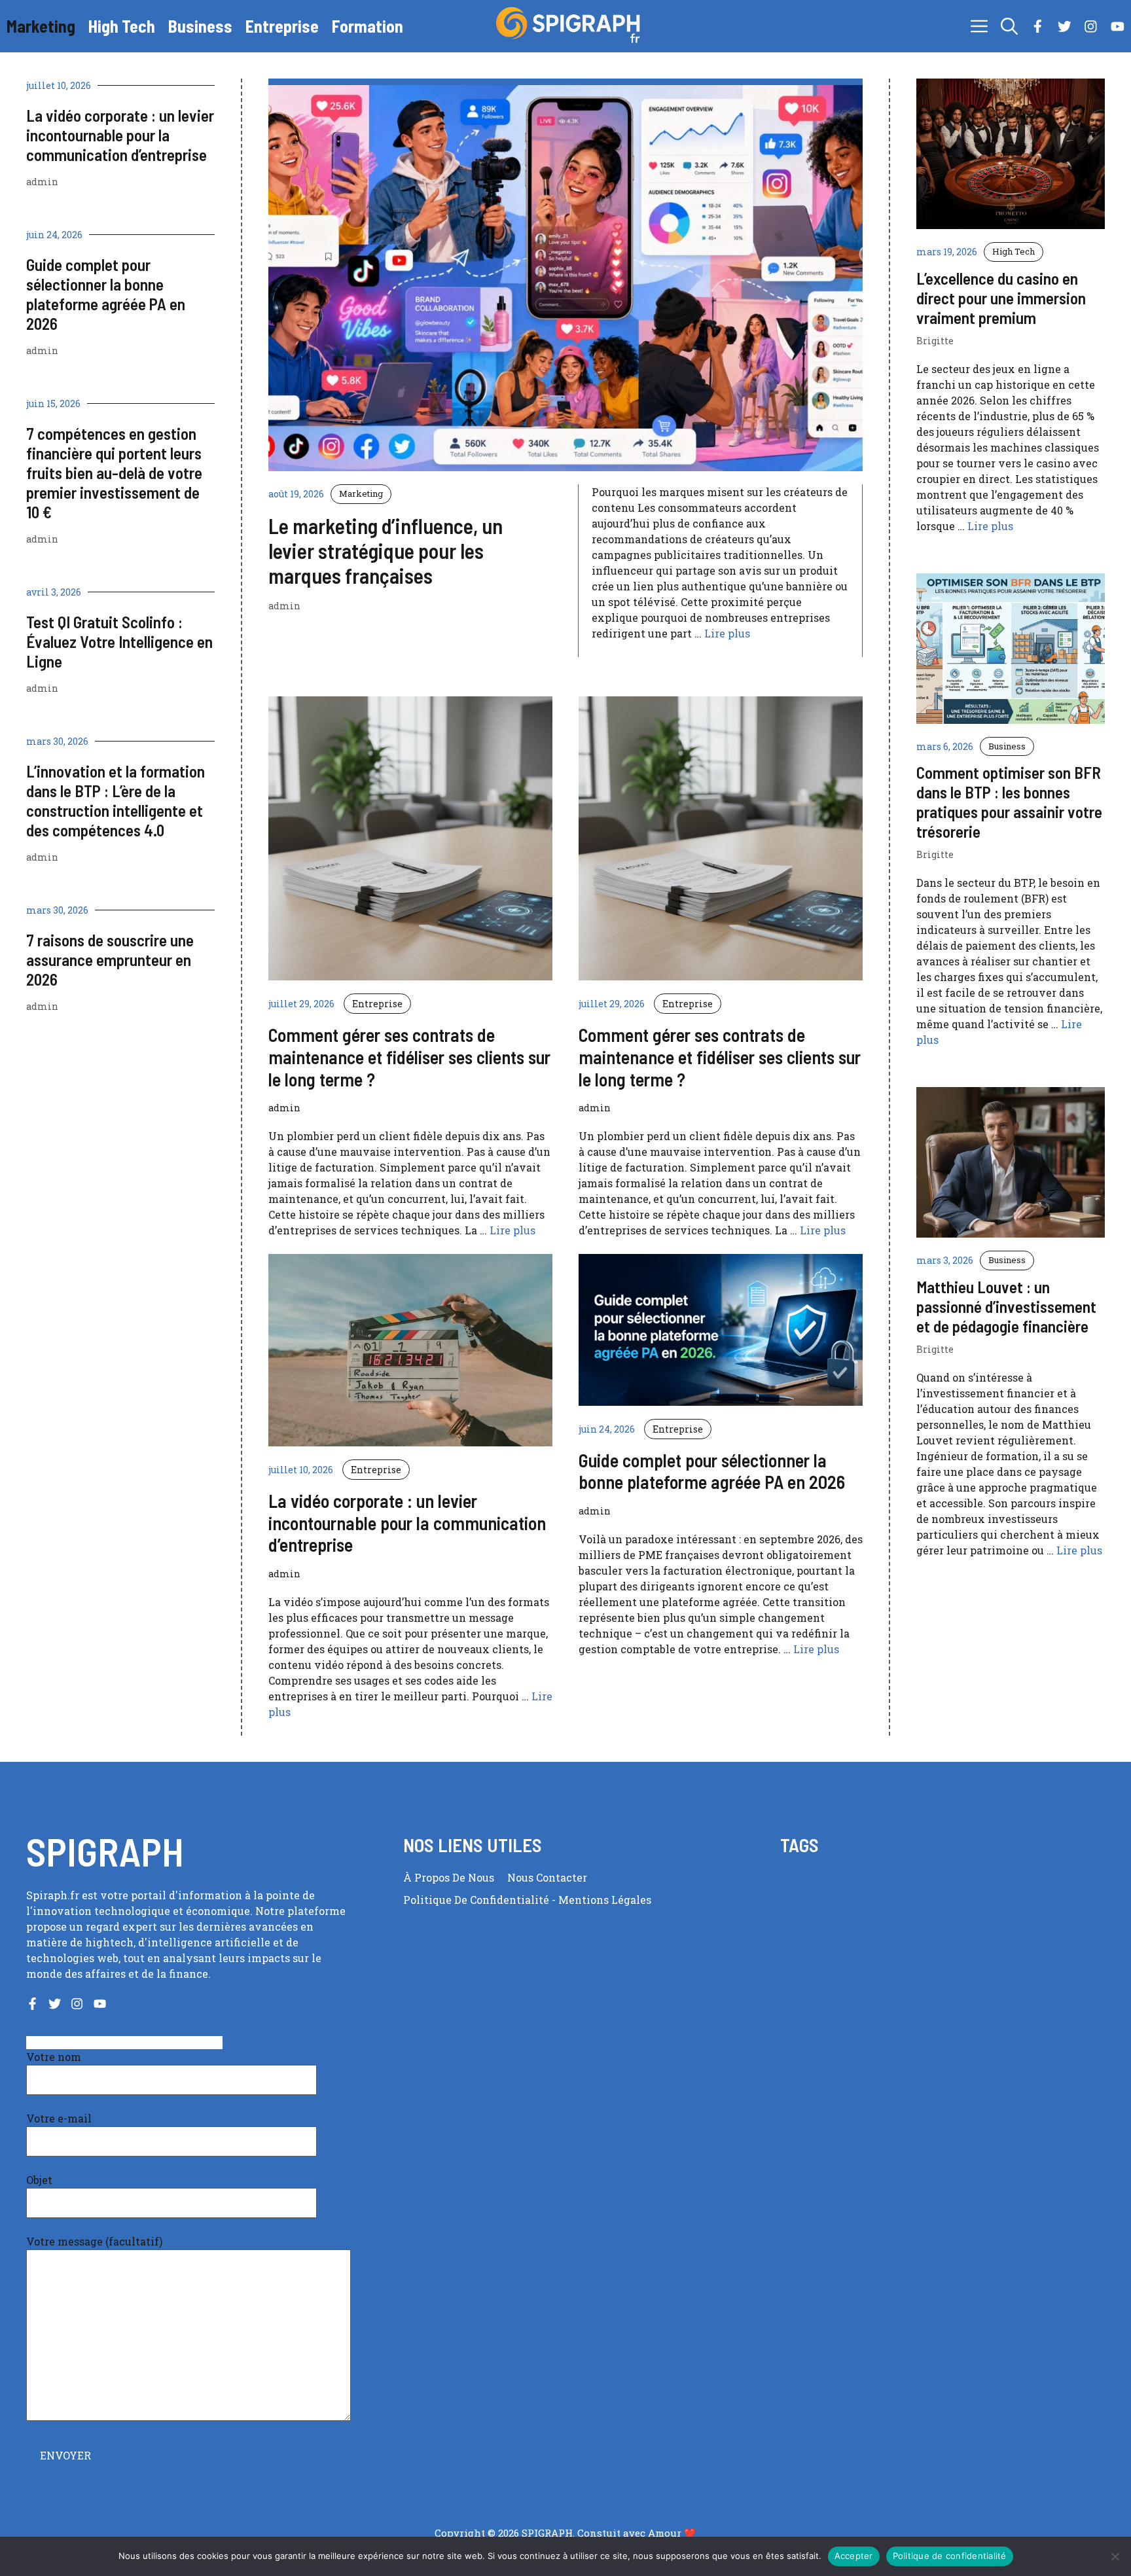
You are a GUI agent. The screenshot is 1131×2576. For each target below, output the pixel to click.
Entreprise (282, 26)
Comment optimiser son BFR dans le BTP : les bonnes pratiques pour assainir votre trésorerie (1009, 802)
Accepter (854, 2556)
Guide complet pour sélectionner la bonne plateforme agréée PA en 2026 (106, 294)
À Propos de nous (449, 1877)
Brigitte (935, 341)
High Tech (122, 26)
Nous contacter (547, 1877)
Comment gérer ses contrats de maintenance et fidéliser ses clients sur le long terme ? (409, 1057)
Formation (368, 26)
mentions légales (605, 1900)
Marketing (41, 26)
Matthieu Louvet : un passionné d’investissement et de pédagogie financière (1006, 1306)
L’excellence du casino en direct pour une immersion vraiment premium (1001, 298)
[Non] (1115, 2556)
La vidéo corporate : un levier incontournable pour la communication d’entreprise (120, 135)
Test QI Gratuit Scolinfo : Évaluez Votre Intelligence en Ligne (119, 641)
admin (42, 182)
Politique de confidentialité (477, 1900)
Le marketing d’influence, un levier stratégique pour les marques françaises (386, 551)
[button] (1009, 26)
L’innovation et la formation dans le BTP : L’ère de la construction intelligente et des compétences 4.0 (116, 800)
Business (200, 26)
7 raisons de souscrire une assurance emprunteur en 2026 (110, 959)
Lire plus (727, 633)
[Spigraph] (572, 26)
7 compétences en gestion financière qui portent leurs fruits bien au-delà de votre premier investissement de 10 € (114, 473)
